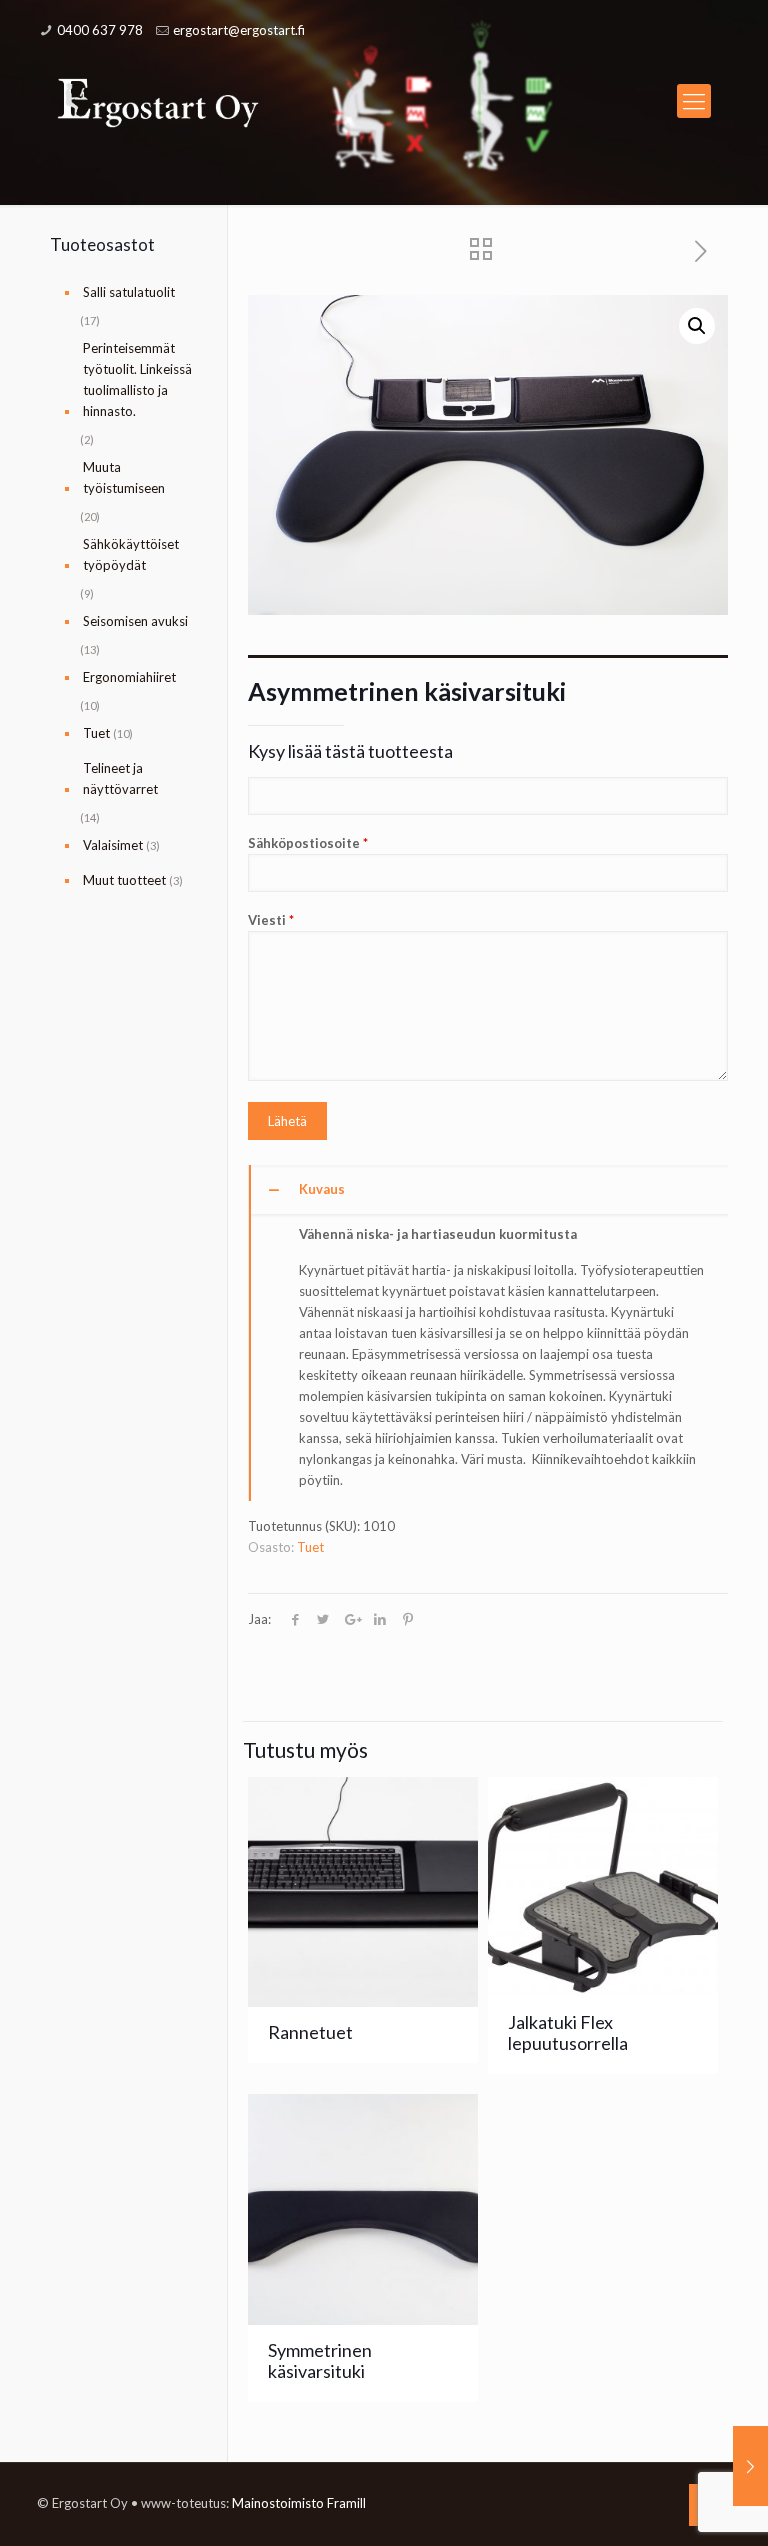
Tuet (310, 1547)
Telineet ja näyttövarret (120, 778)
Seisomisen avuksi (135, 621)
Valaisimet (113, 845)
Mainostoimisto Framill (299, 2503)
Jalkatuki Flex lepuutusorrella (568, 2032)
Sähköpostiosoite (308, 843)
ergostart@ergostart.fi (239, 30)
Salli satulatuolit (129, 292)
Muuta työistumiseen (124, 477)
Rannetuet (310, 2032)
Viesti (271, 920)
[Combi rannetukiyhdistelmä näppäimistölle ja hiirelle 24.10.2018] (750, 2466)
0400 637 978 (100, 30)
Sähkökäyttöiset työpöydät (131, 554)
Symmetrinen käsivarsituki (320, 2360)
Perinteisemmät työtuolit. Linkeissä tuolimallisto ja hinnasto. (137, 379)
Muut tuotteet (124, 880)
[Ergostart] (158, 101)
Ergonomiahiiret (129, 677)
